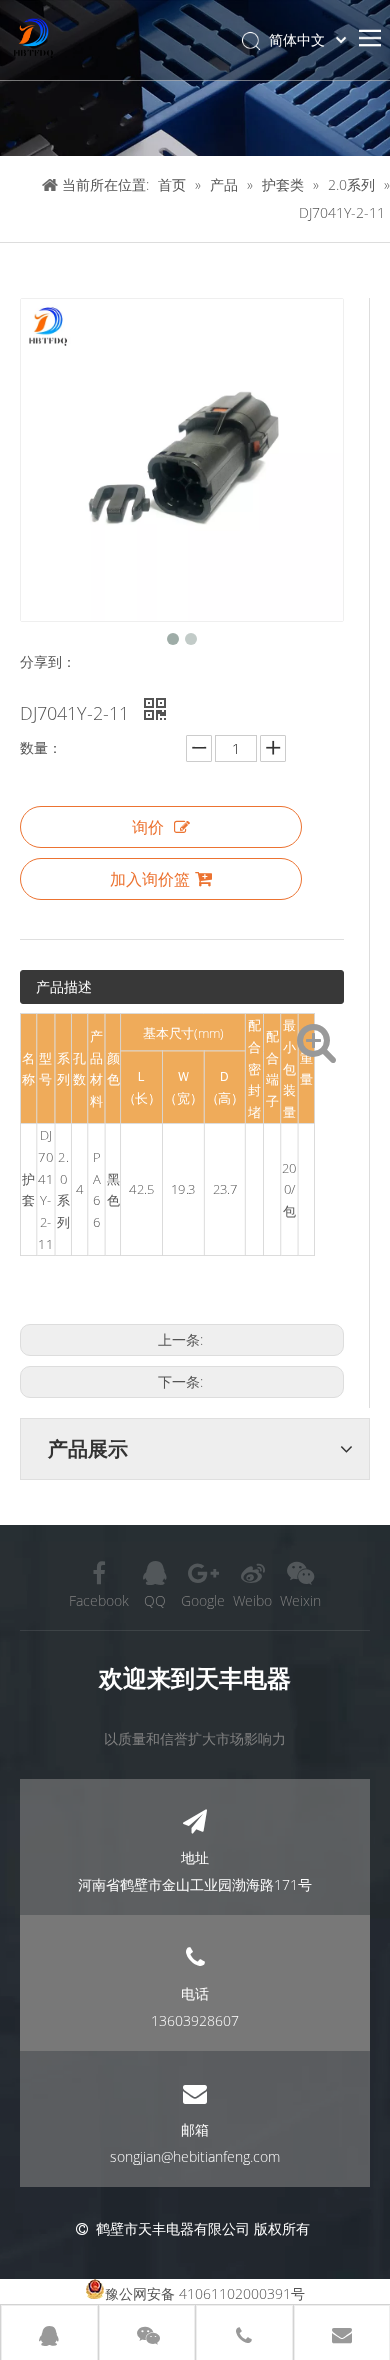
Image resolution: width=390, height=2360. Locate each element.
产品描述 (64, 986)
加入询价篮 (150, 879)
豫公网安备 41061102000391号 (205, 2293)
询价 (148, 827)
